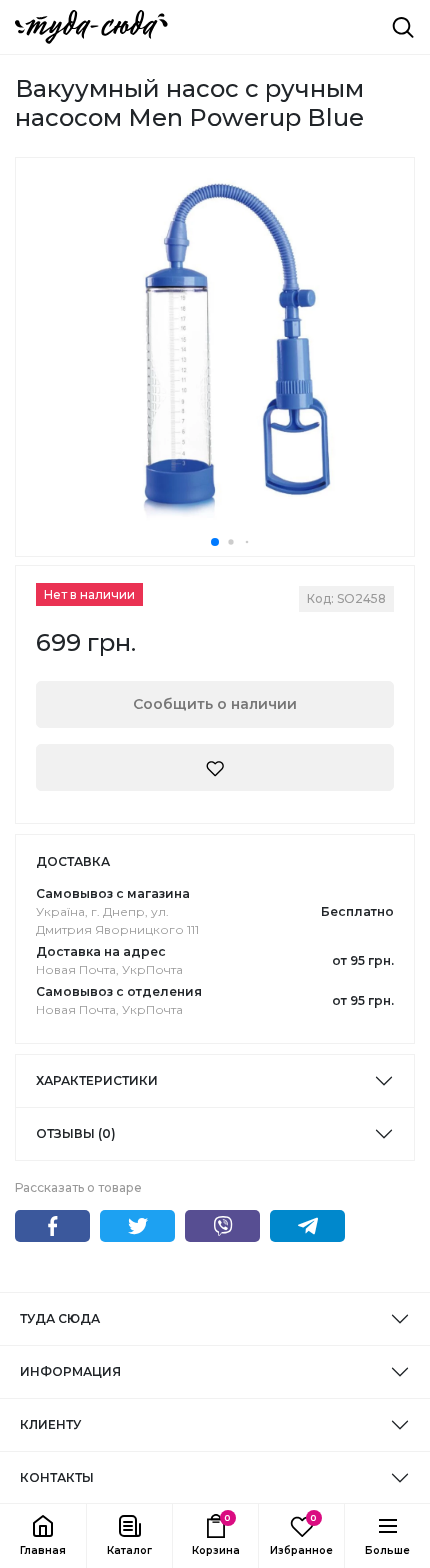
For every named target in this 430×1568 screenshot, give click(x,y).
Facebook (52, 1226)
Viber (222, 1226)
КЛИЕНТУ (50, 1424)
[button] (129, 1536)
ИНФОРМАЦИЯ (70, 1371)
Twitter (137, 1226)
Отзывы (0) (76, 1133)
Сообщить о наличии (215, 704)
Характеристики (97, 1080)
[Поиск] (403, 27)
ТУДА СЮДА (60, 1318)
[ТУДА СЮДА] (91, 27)
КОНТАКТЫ (57, 1477)
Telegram (307, 1226)
